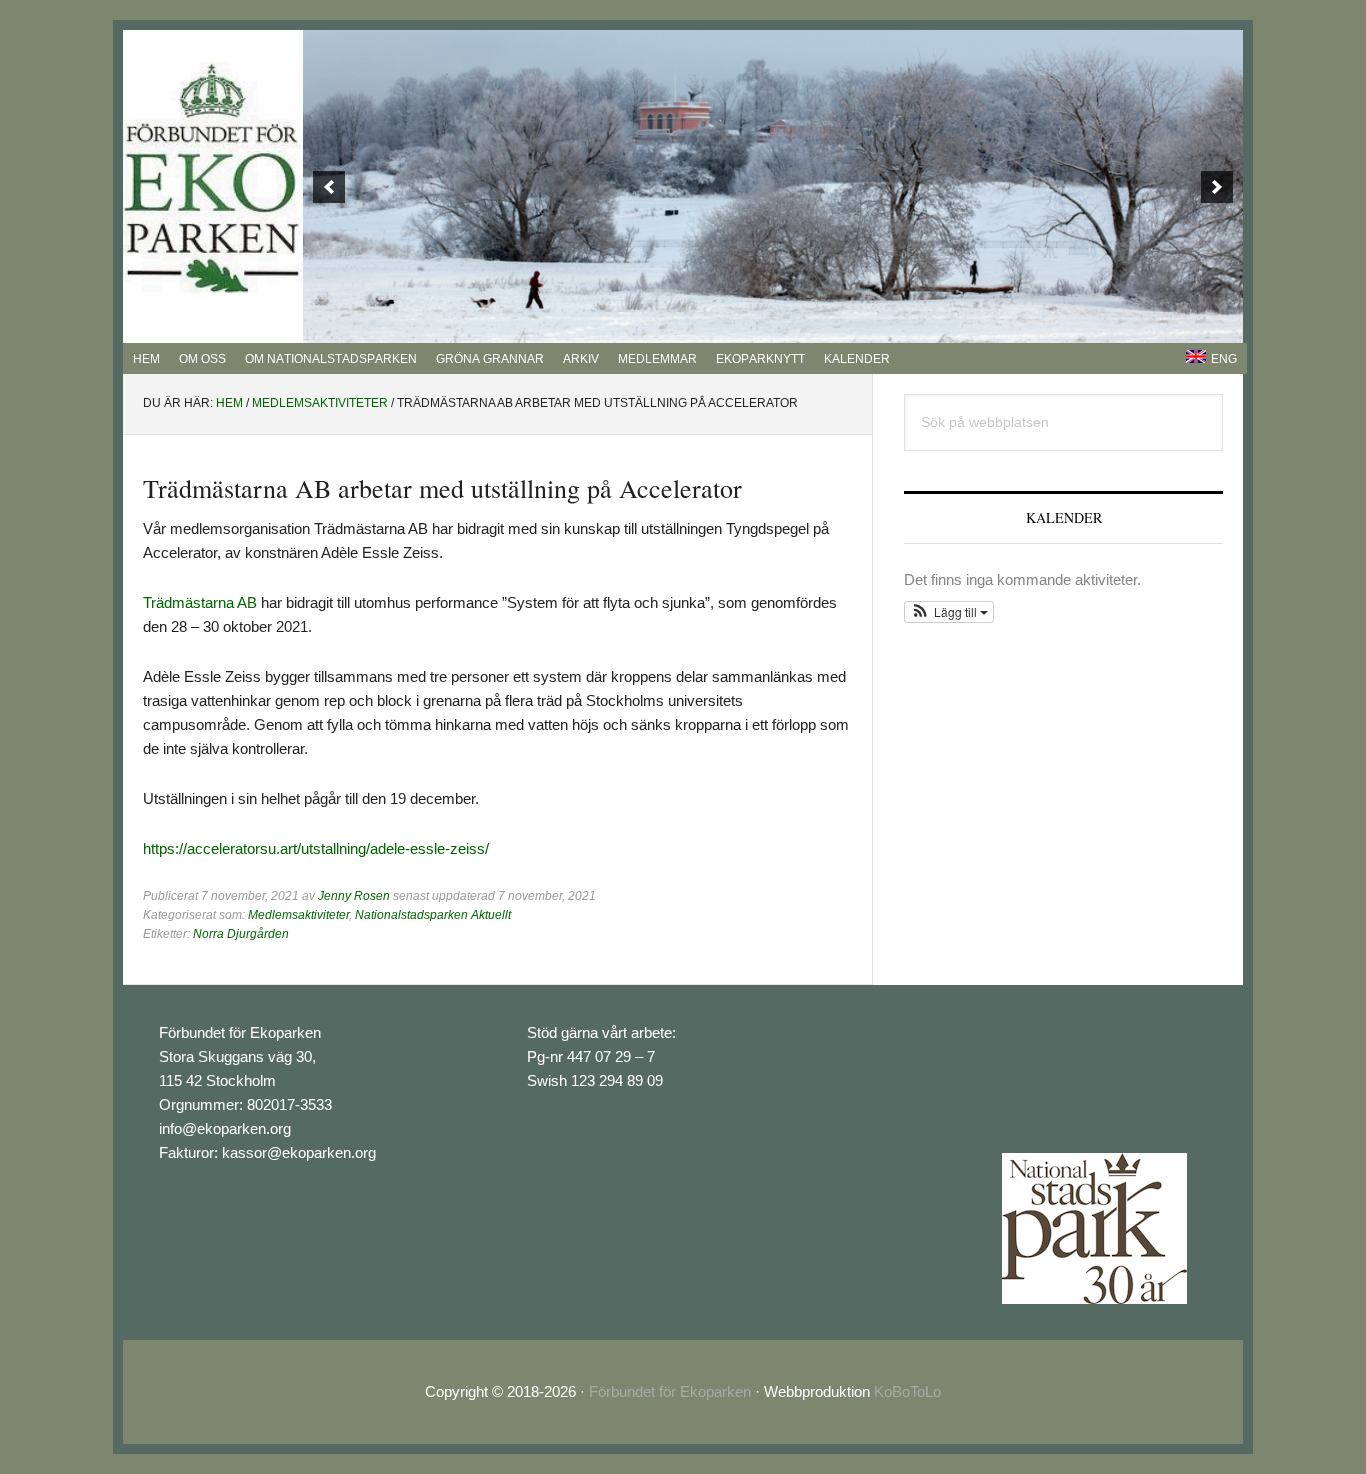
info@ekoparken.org (225, 1128)
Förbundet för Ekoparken (670, 1391)
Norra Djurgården (241, 934)
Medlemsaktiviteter (298, 915)
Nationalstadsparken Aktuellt (433, 915)
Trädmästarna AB (200, 602)
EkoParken (213, 179)
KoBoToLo (907, 1391)
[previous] (329, 187)
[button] (949, 612)
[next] (1217, 187)
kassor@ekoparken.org (299, 1152)
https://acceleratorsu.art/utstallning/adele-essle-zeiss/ (316, 848)
